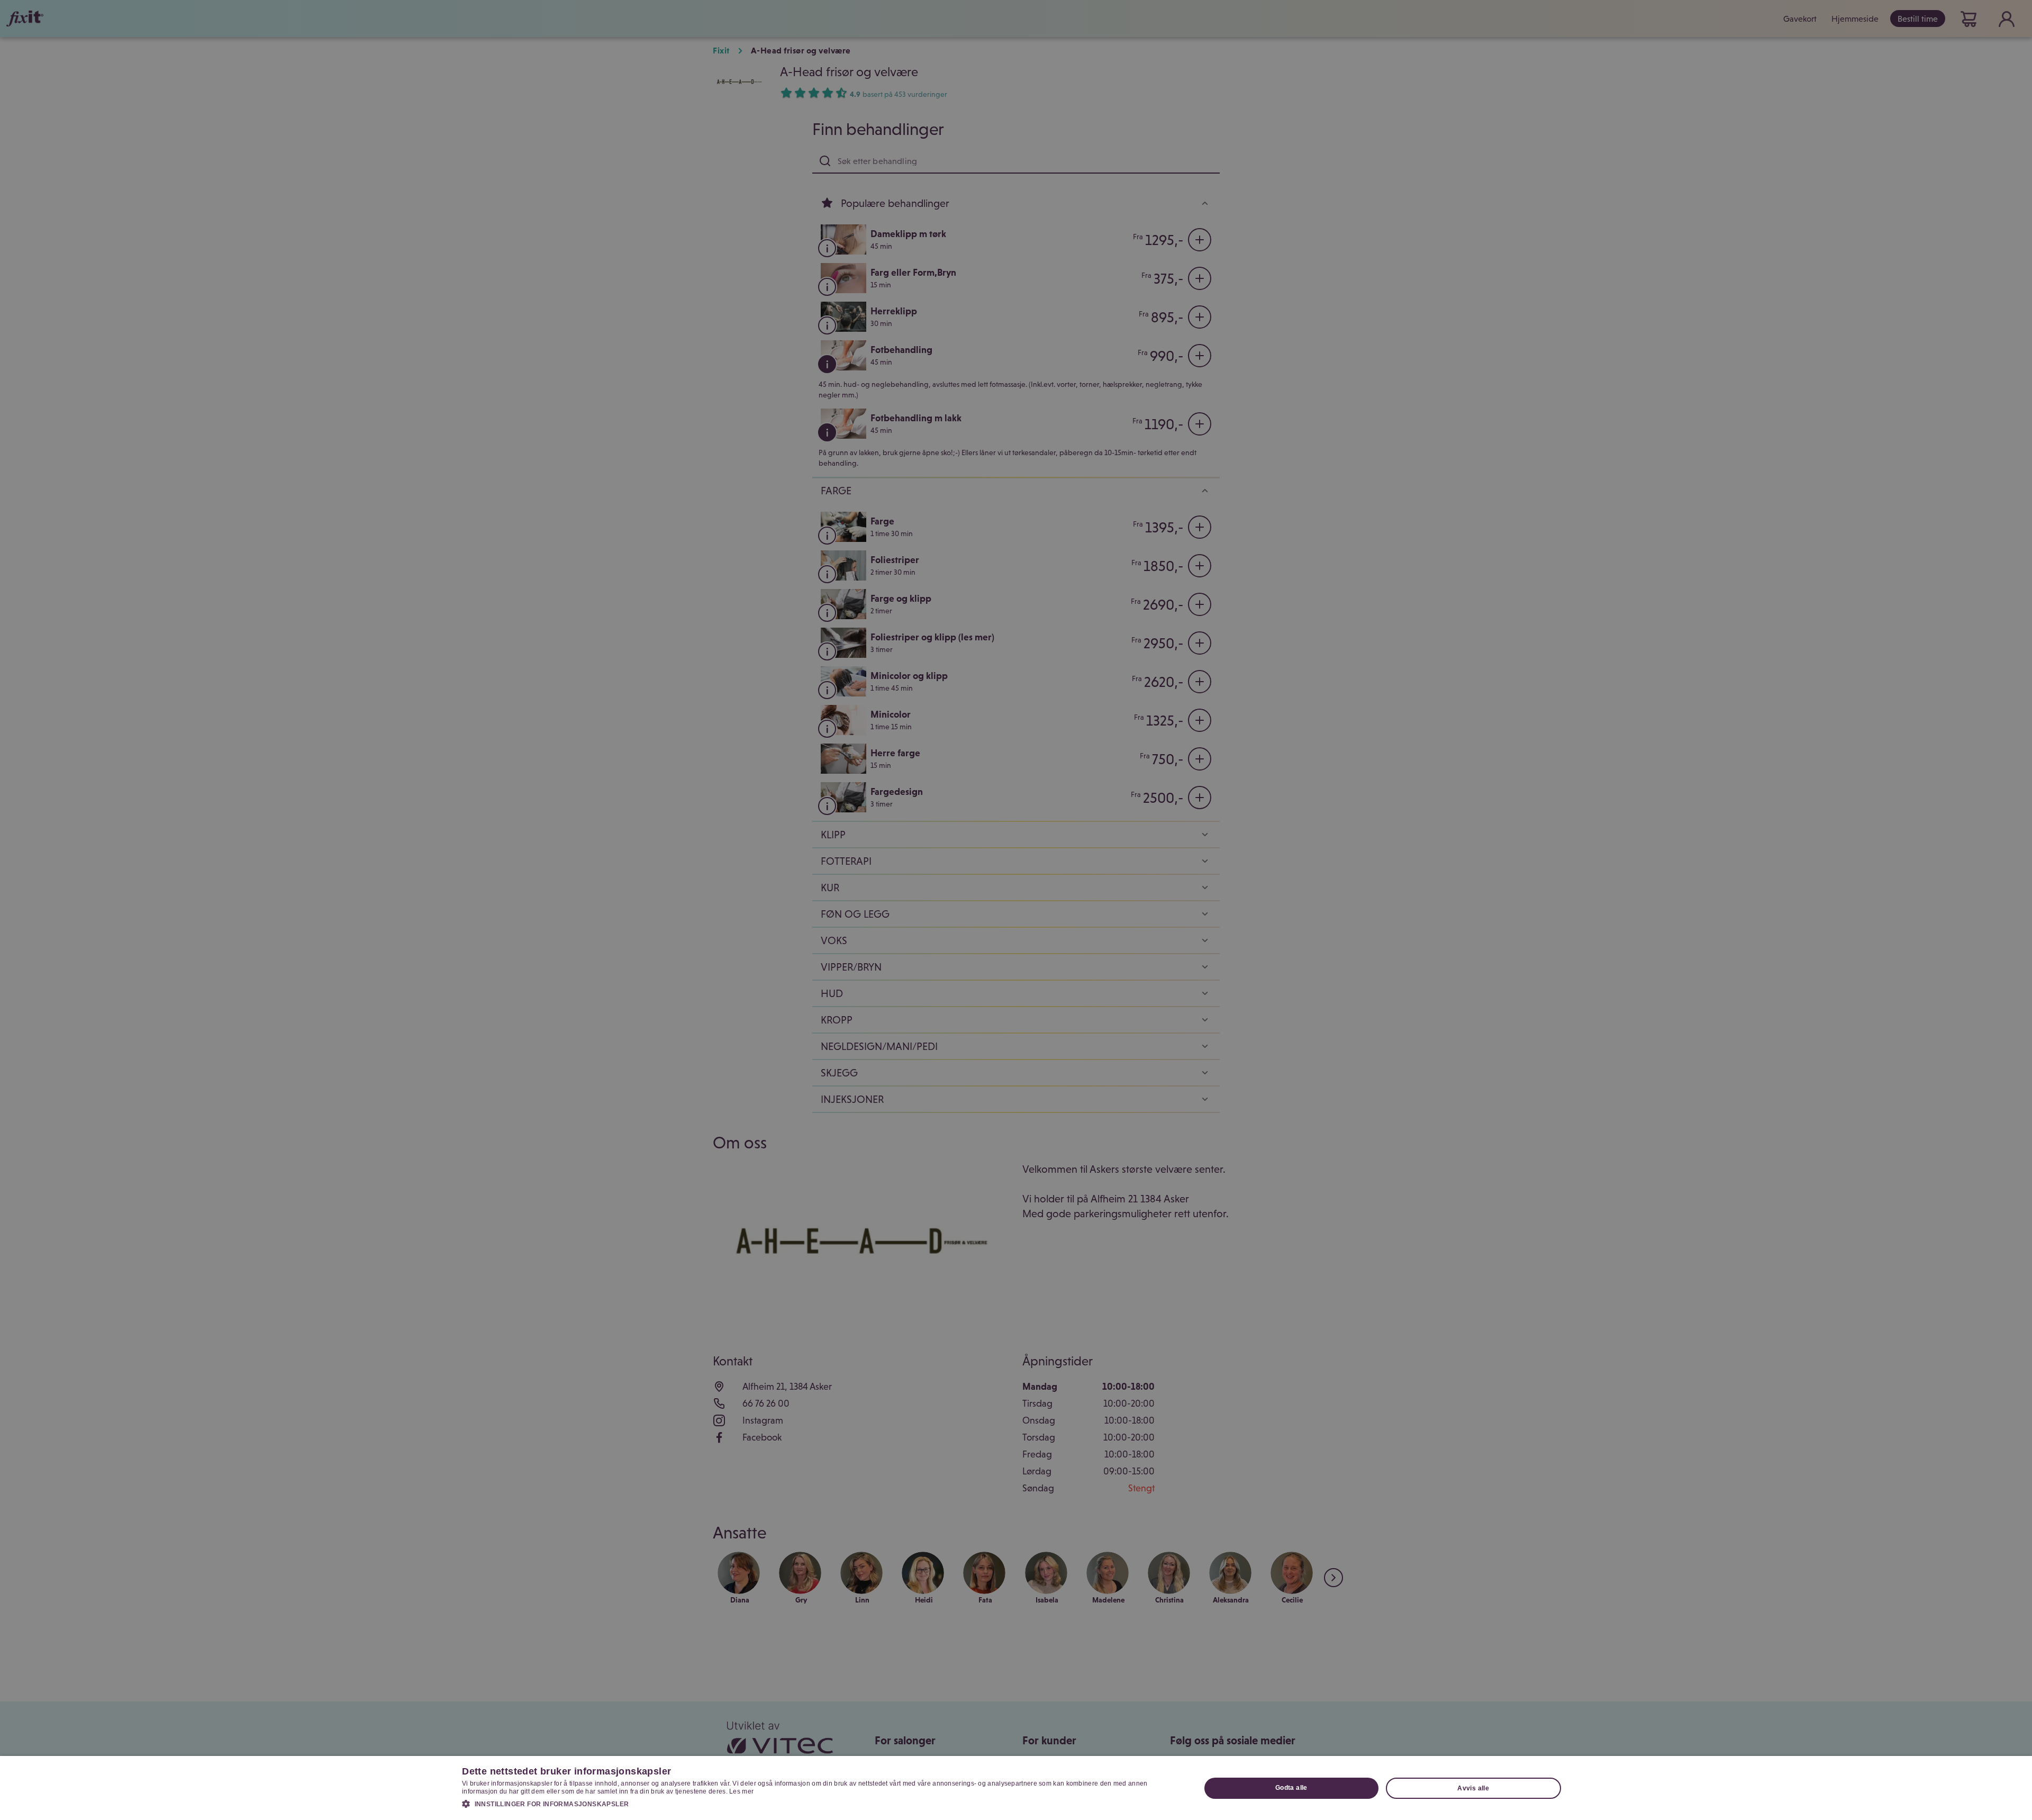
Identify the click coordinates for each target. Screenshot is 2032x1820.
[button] (820, 1804)
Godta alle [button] (1291, 1788)
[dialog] (1016, 1788)
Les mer (741, 1791)
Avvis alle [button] (1473, 1788)
